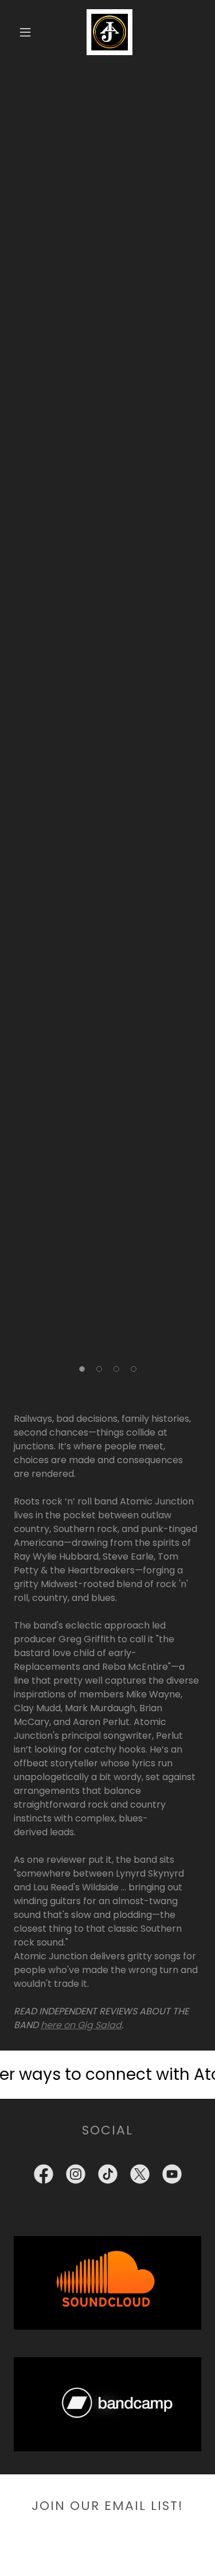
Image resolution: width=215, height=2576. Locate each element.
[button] (25, 32)
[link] (109, 32)
